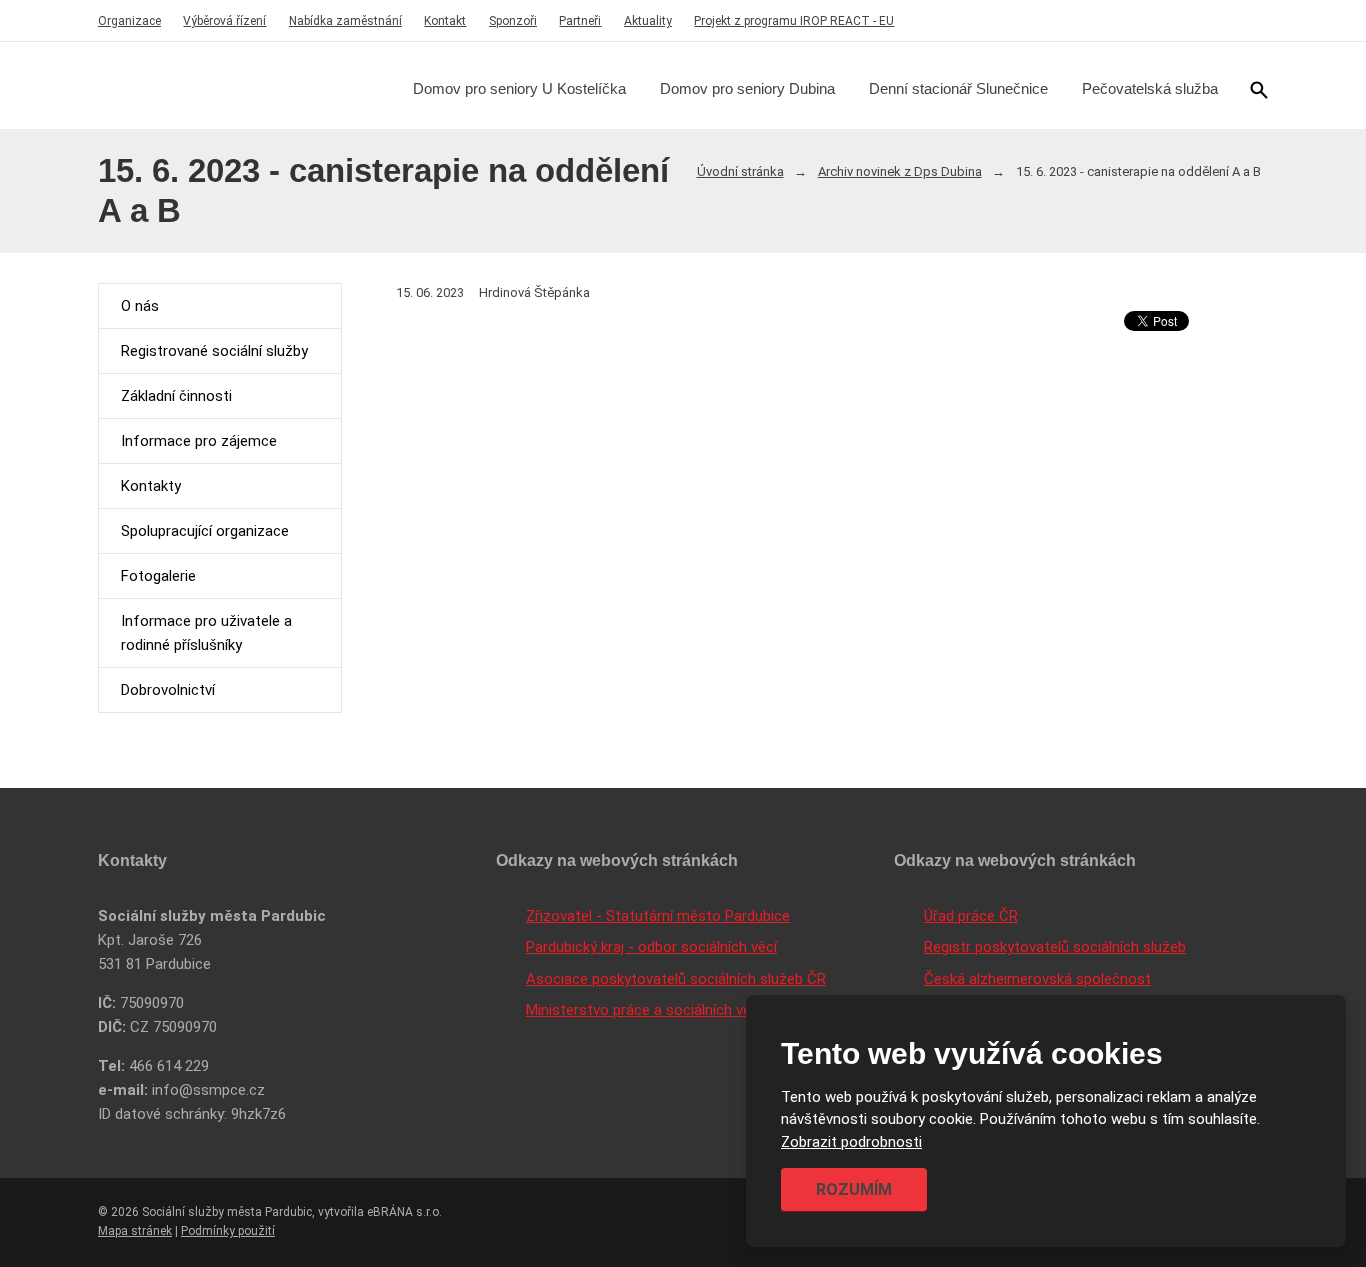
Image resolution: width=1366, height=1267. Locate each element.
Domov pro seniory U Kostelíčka (519, 88)
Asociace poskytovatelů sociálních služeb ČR (676, 979)
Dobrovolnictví (168, 690)
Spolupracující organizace (205, 531)
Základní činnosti (176, 396)
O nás (140, 306)
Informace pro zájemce (199, 441)
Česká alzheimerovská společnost (1037, 979)
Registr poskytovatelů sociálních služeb (1055, 947)
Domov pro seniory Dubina (747, 88)
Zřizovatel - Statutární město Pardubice (658, 916)
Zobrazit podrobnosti (851, 1142)
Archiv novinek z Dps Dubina (900, 171)
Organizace (129, 21)
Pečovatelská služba (1150, 88)
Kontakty (151, 486)
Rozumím (854, 1189)
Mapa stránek (135, 1231)
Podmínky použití (228, 1231)
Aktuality (648, 21)
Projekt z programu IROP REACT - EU (794, 21)
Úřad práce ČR (971, 916)
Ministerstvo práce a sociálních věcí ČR (655, 1010)
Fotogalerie (158, 576)
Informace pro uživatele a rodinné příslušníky (206, 633)
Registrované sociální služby (214, 351)
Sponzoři (513, 21)
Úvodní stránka (740, 171)
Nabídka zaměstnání (345, 21)
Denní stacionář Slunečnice (958, 88)
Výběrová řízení (224, 21)
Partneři (580, 21)
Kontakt (445, 21)
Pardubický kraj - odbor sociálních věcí (651, 947)
